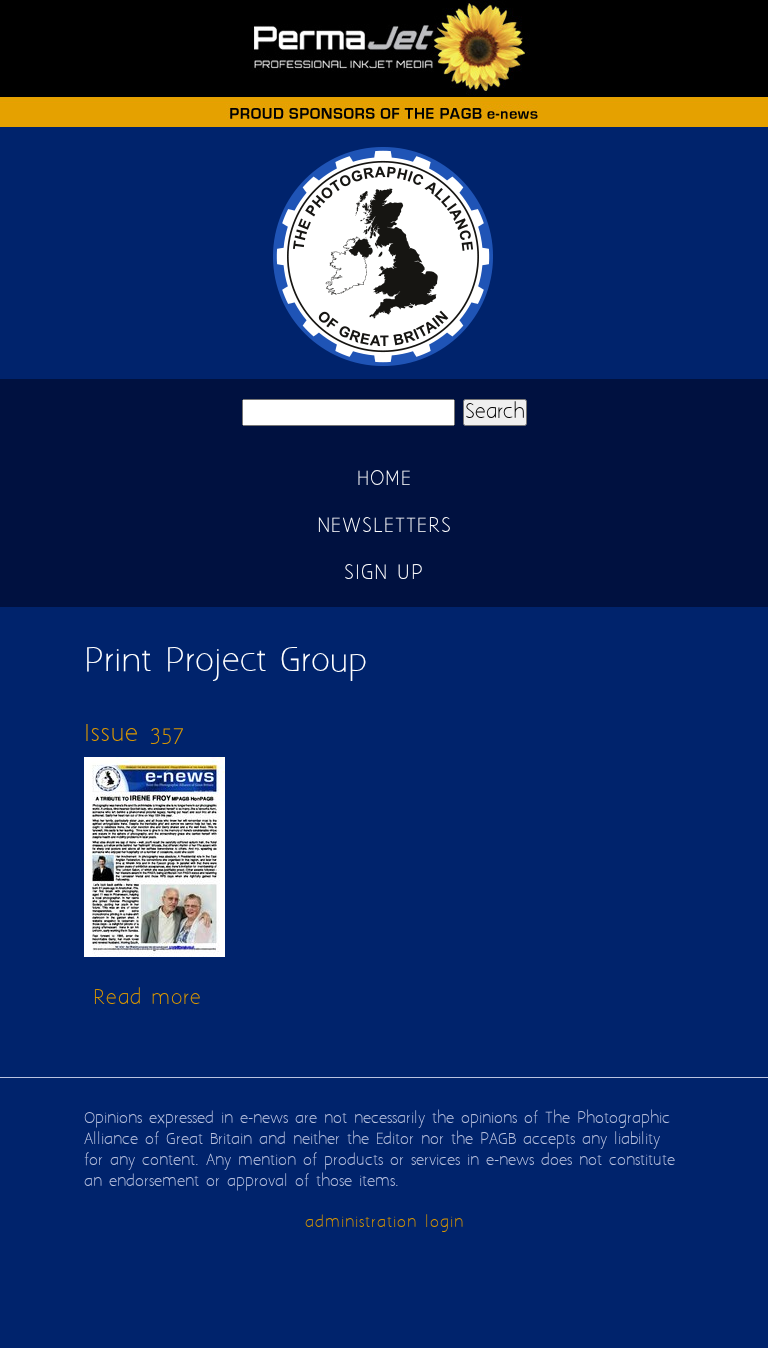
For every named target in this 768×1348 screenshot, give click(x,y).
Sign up (384, 573)
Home (384, 479)
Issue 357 (134, 734)
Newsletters (384, 526)
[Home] (384, 365)
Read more (147, 998)
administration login (384, 1222)
